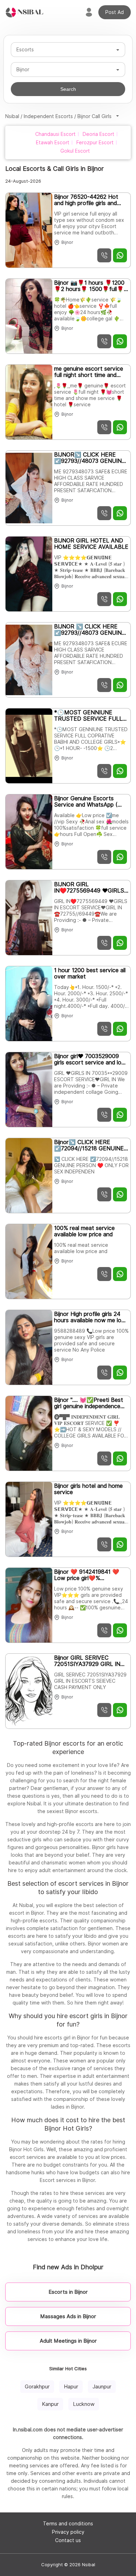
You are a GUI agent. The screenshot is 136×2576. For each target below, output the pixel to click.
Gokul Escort (75, 151)
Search (68, 89)
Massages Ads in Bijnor (68, 2316)
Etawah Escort (53, 143)
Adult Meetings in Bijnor (68, 2341)
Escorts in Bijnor (68, 2292)
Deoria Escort (99, 134)
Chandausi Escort (55, 134)
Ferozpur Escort (95, 143)
